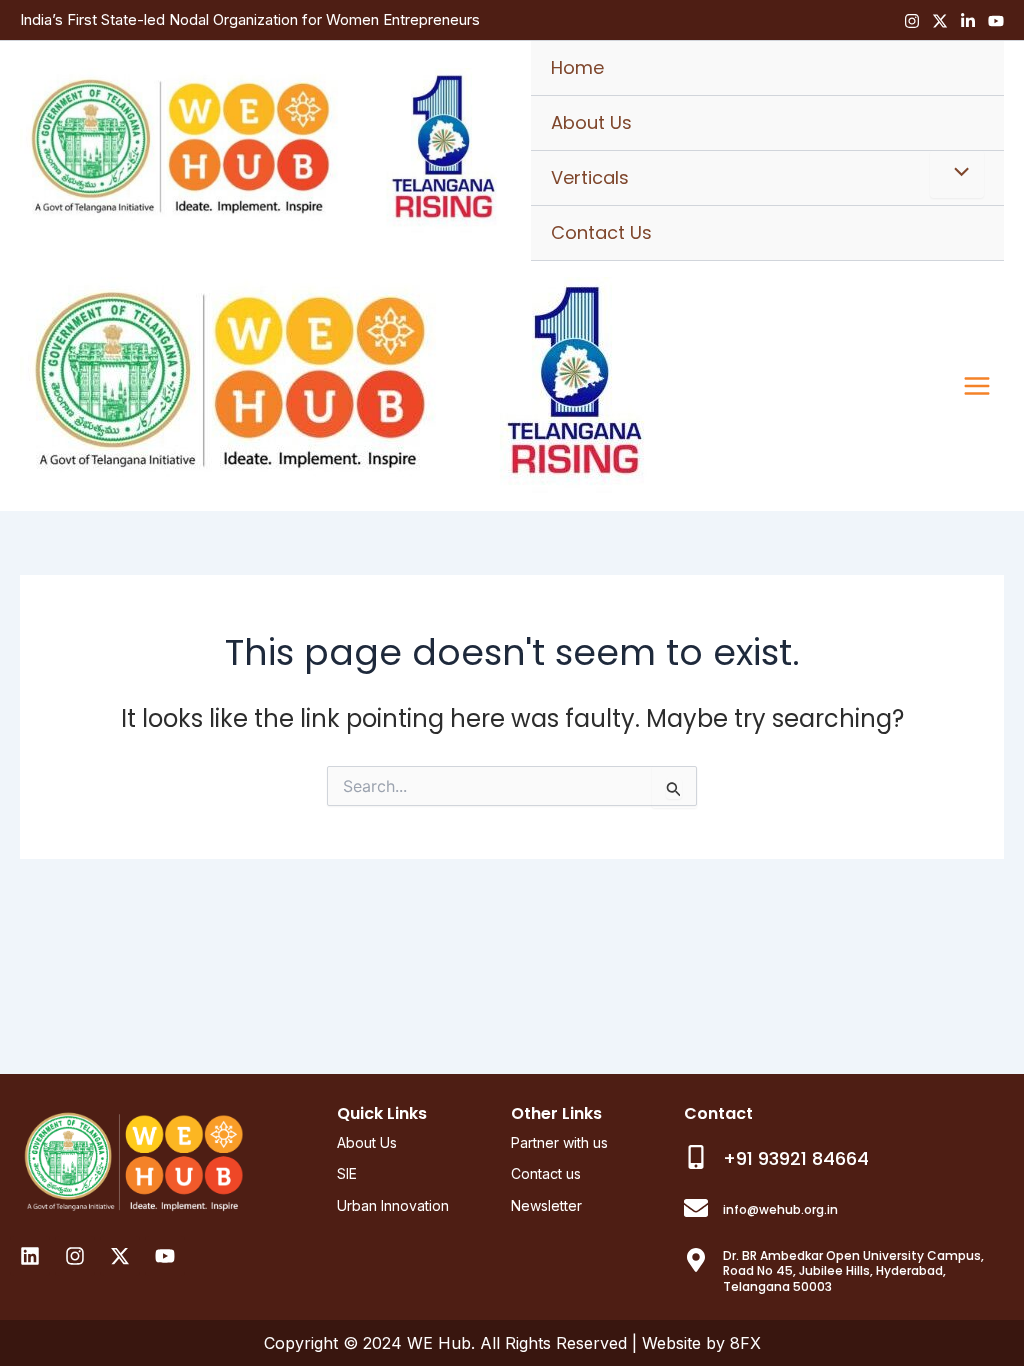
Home (577, 67)
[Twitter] (940, 21)
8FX (745, 1343)
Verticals (590, 177)
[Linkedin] (968, 21)
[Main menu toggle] (977, 386)
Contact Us (601, 232)
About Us (591, 122)
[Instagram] (912, 21)
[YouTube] (996, 21)
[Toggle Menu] (957, 174)
